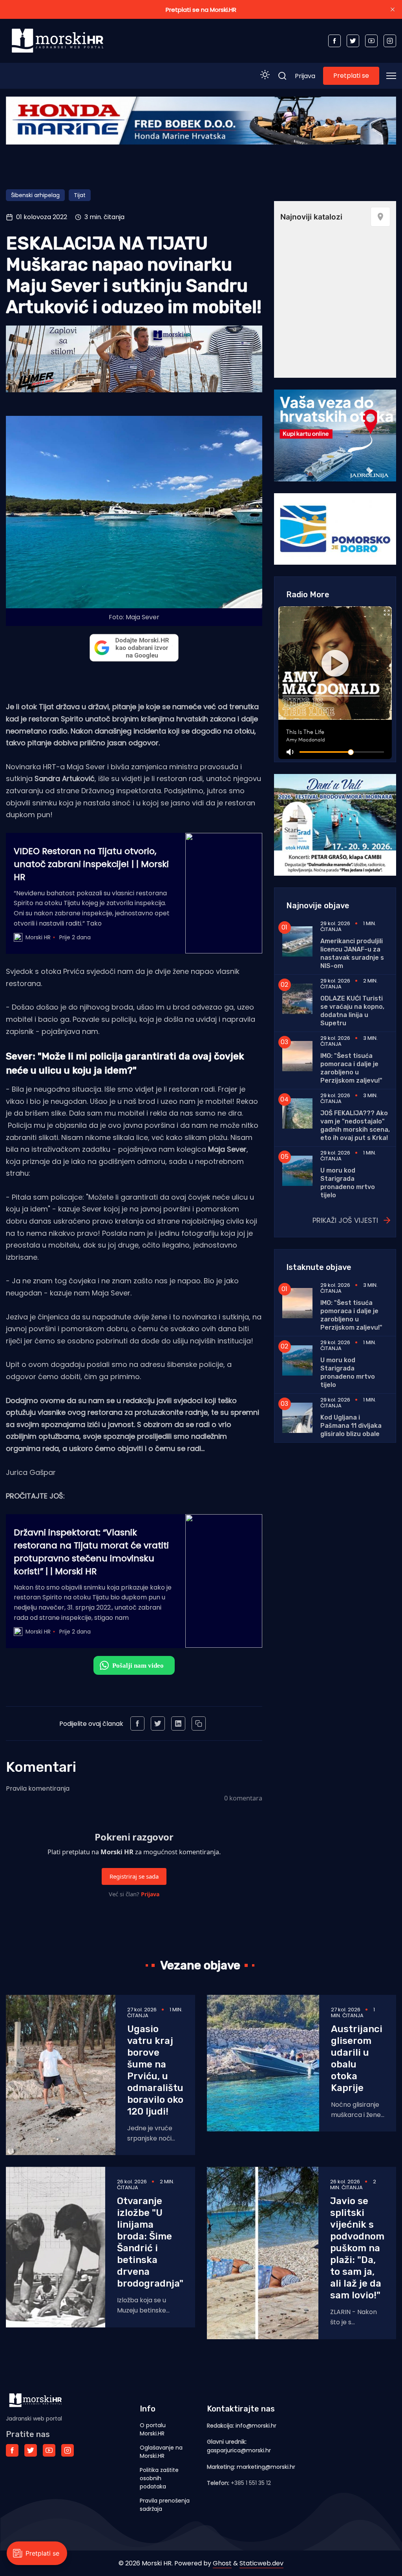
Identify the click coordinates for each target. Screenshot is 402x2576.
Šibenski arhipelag (35, 195)
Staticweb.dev (261, 2563)
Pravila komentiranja (38, 1788)
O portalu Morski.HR (153, 2429)
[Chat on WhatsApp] (134, 1665)
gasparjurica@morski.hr (239, 2450)
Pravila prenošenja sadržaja (165, 2505)
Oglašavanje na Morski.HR (161, 2452)
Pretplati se (351, 76)
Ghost (222, 2563)
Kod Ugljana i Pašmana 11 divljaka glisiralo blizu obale (351, 1426)
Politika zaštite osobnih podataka (159, 2478)
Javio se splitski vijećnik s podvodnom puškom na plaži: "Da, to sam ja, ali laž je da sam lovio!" (357, 2248)
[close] (393, 9)
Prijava (305, 76)
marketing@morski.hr (266, 2467)
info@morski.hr (256, 2426)
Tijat (80, 195)
